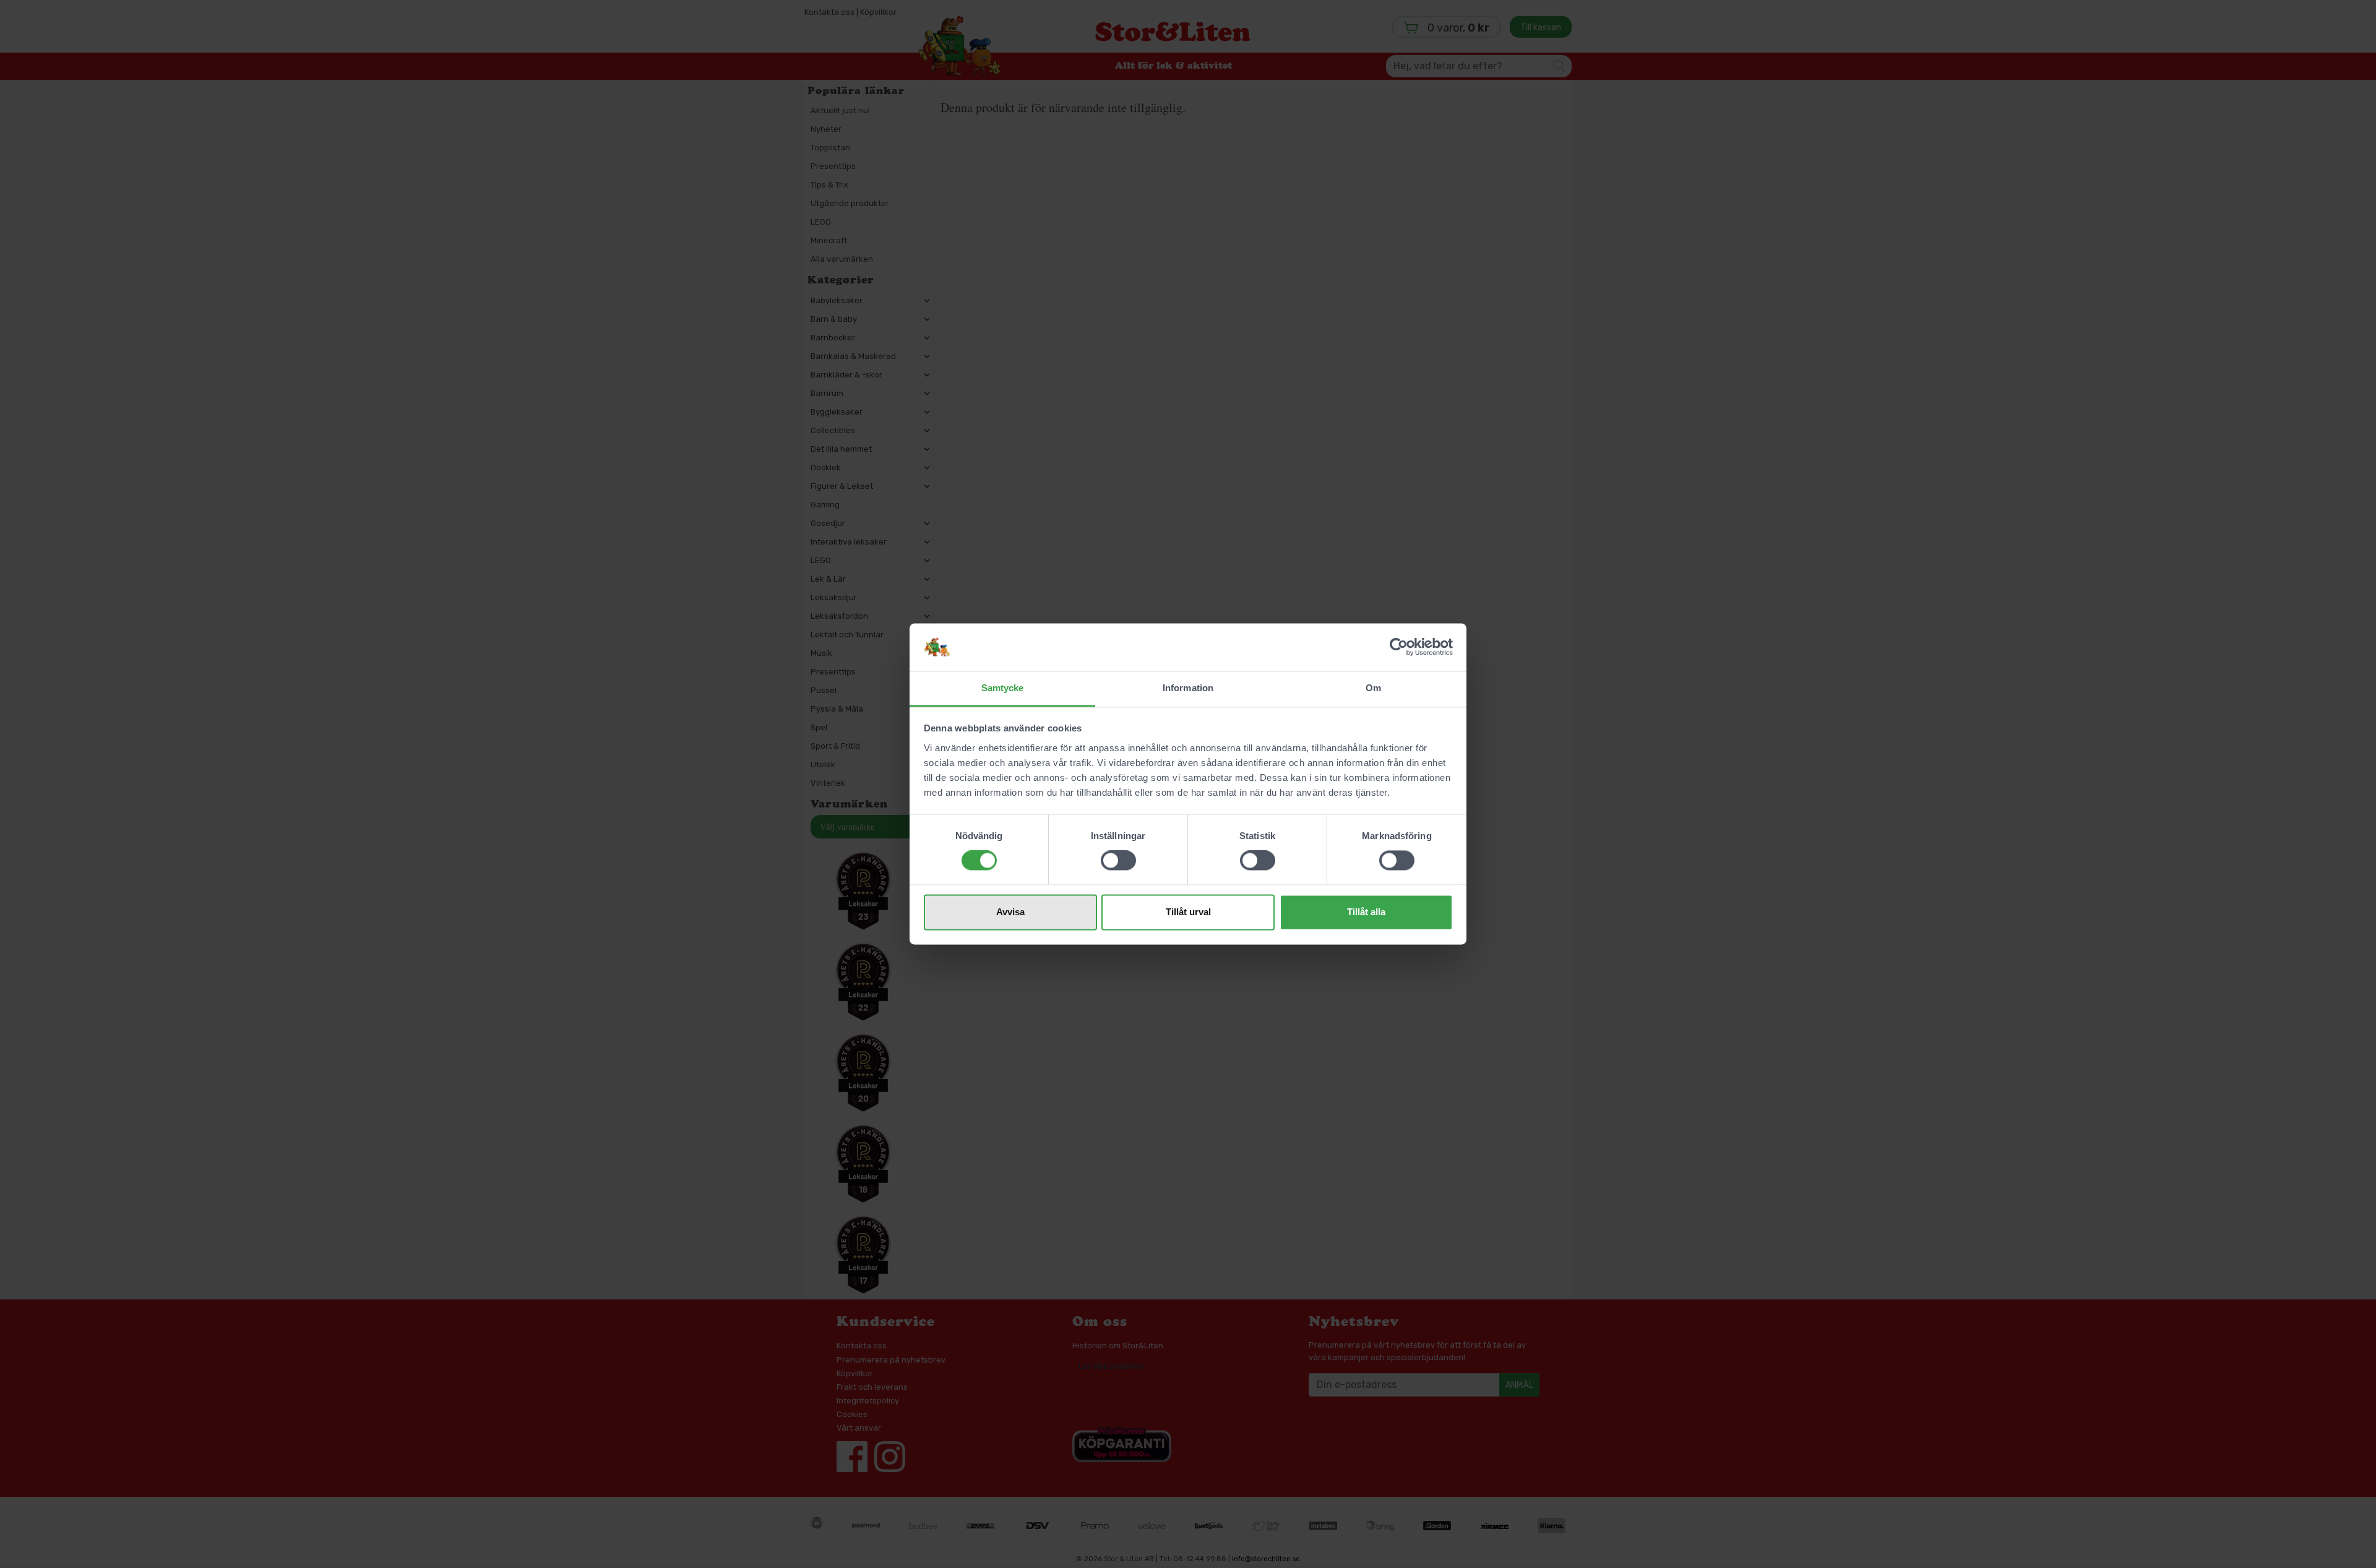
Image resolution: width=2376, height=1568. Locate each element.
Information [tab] (1188, 688)
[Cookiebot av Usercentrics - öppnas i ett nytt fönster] (1399, 647)
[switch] (1118, 861)
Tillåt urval (1188, 912)
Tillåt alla (1366, 912)
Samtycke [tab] (1003, 688)
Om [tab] (1373, 688)
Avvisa (1010, 912)
